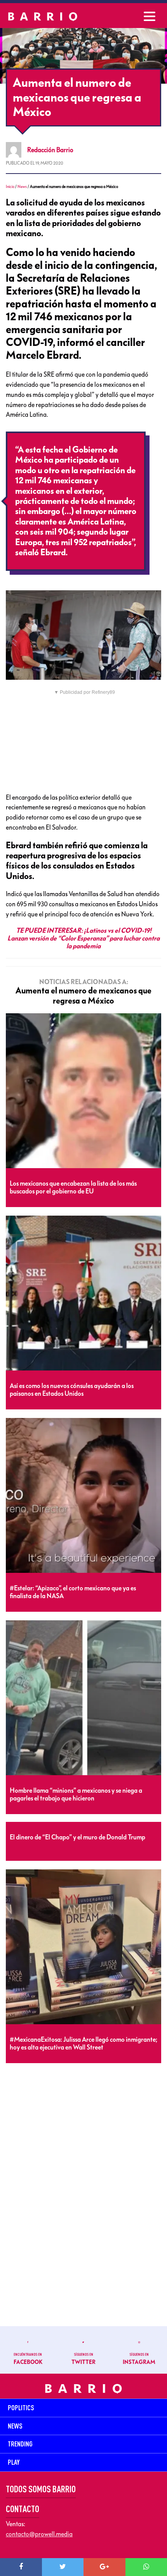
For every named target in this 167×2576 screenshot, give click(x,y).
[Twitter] (63, 2567)
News (22, 187)
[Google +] (104, 2567)
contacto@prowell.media (39, 2534)
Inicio (10, 187)
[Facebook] (21, 2567)
